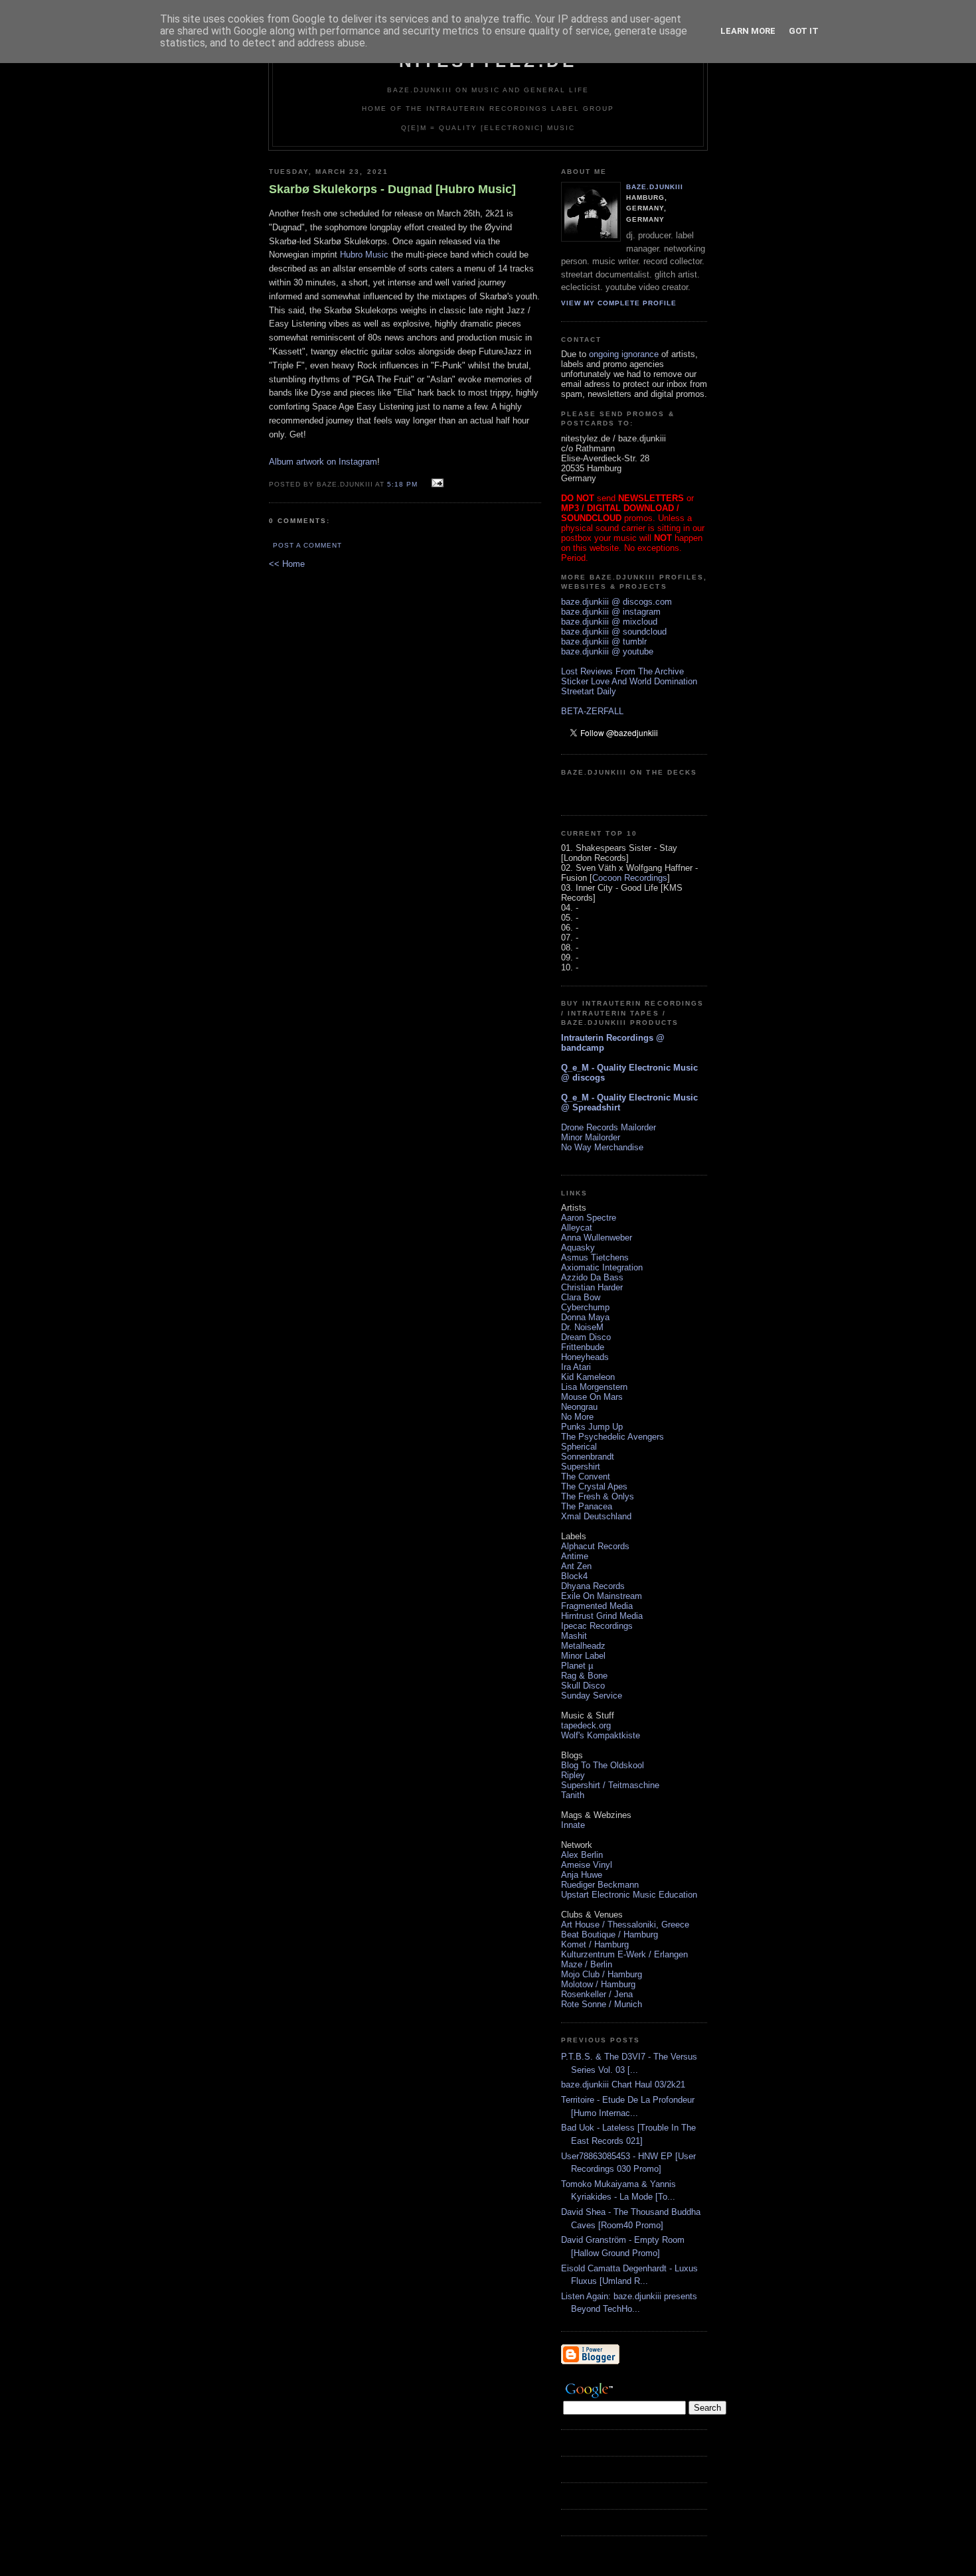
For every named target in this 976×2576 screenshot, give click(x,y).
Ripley (573, 1775)
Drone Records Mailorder (609, 1127)
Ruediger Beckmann (600, 1885)
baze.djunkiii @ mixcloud (609, 622)
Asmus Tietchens (595, 1257)
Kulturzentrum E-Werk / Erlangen (624, 1954)
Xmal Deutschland (596, 1516)
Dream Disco (586, 1337)
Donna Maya (585, 1317)
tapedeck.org (586, 1725)
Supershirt (581, 1467)
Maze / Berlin (587, 1964)
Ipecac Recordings (597, 1626)
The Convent (586, 1477)
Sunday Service (592, 1696)
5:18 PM (402, 484)
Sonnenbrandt (588, 1457)
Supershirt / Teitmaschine (610, 1785)
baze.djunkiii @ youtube (607, 651)
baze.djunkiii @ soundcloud (614, 632)
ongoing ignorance (624, 354)
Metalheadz (583, 1646)
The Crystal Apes (594, 1486)
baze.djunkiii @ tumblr (604, 642)
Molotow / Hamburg (598, 1984)
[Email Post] (436, 484)
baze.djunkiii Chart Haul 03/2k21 (623, 2084)
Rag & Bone (584, 1676)
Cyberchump (585, 1307)
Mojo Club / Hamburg (602, 1974)
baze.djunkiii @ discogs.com (616, 602)
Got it (804, 31)
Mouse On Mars (592, 1397)
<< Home (287, 564)
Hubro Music (364, 255)
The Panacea (587, 1506)
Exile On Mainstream (602, 1596)
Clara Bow (581, 1297)
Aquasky (578, 1248)
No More (577, 1417)
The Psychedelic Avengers (612, 1437)
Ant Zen (576, 1566)
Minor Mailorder (591, 1137)
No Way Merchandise (602, 1147)
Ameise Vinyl (587, 1865)
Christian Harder (592, 1287)
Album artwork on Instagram (323, 462)
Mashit (574, 1636)
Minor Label (583, 1656)
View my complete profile (619, 303)
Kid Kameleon (588, 1377)
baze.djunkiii (655, 187)
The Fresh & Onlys (598, 1496)
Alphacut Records (595, 1546)
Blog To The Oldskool (603, 1765)
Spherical (579, 1447)
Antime (575, 1556)
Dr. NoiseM (582, 1327)
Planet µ (577, 1666)
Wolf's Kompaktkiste (601, 1735)
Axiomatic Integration (602, 1267)
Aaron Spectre (589, 1218)
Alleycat (577, 1228)
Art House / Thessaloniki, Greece (625, 1925)
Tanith (573, 1795)
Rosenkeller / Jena (597, 1994)
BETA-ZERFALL (592, 711)
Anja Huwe (582, 1875)
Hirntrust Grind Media (602, 1616)
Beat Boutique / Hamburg (610, 1934)
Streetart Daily (589, 691)
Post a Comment (307, 545)
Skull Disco (583, 1686)
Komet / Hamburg (595, 1944)
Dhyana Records (593, 1586)
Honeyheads (585, 1357)
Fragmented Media (597, 1606)
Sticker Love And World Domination (629, 681)
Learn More (748, 31)
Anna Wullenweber (597, 1238)
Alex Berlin (582, 1855)
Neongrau (579, 1407)
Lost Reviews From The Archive (622, 671)
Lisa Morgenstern (594, 1387)
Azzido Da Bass (592, 1277)
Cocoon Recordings (630, 878)
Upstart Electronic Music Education (629, 1895)
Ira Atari (576, 1367)
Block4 (574, 1576)
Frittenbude (583, 1347)
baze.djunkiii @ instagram (611, 612)
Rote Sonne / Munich (602, 2004)
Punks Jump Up (592, 1427)
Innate (573, 1825)
